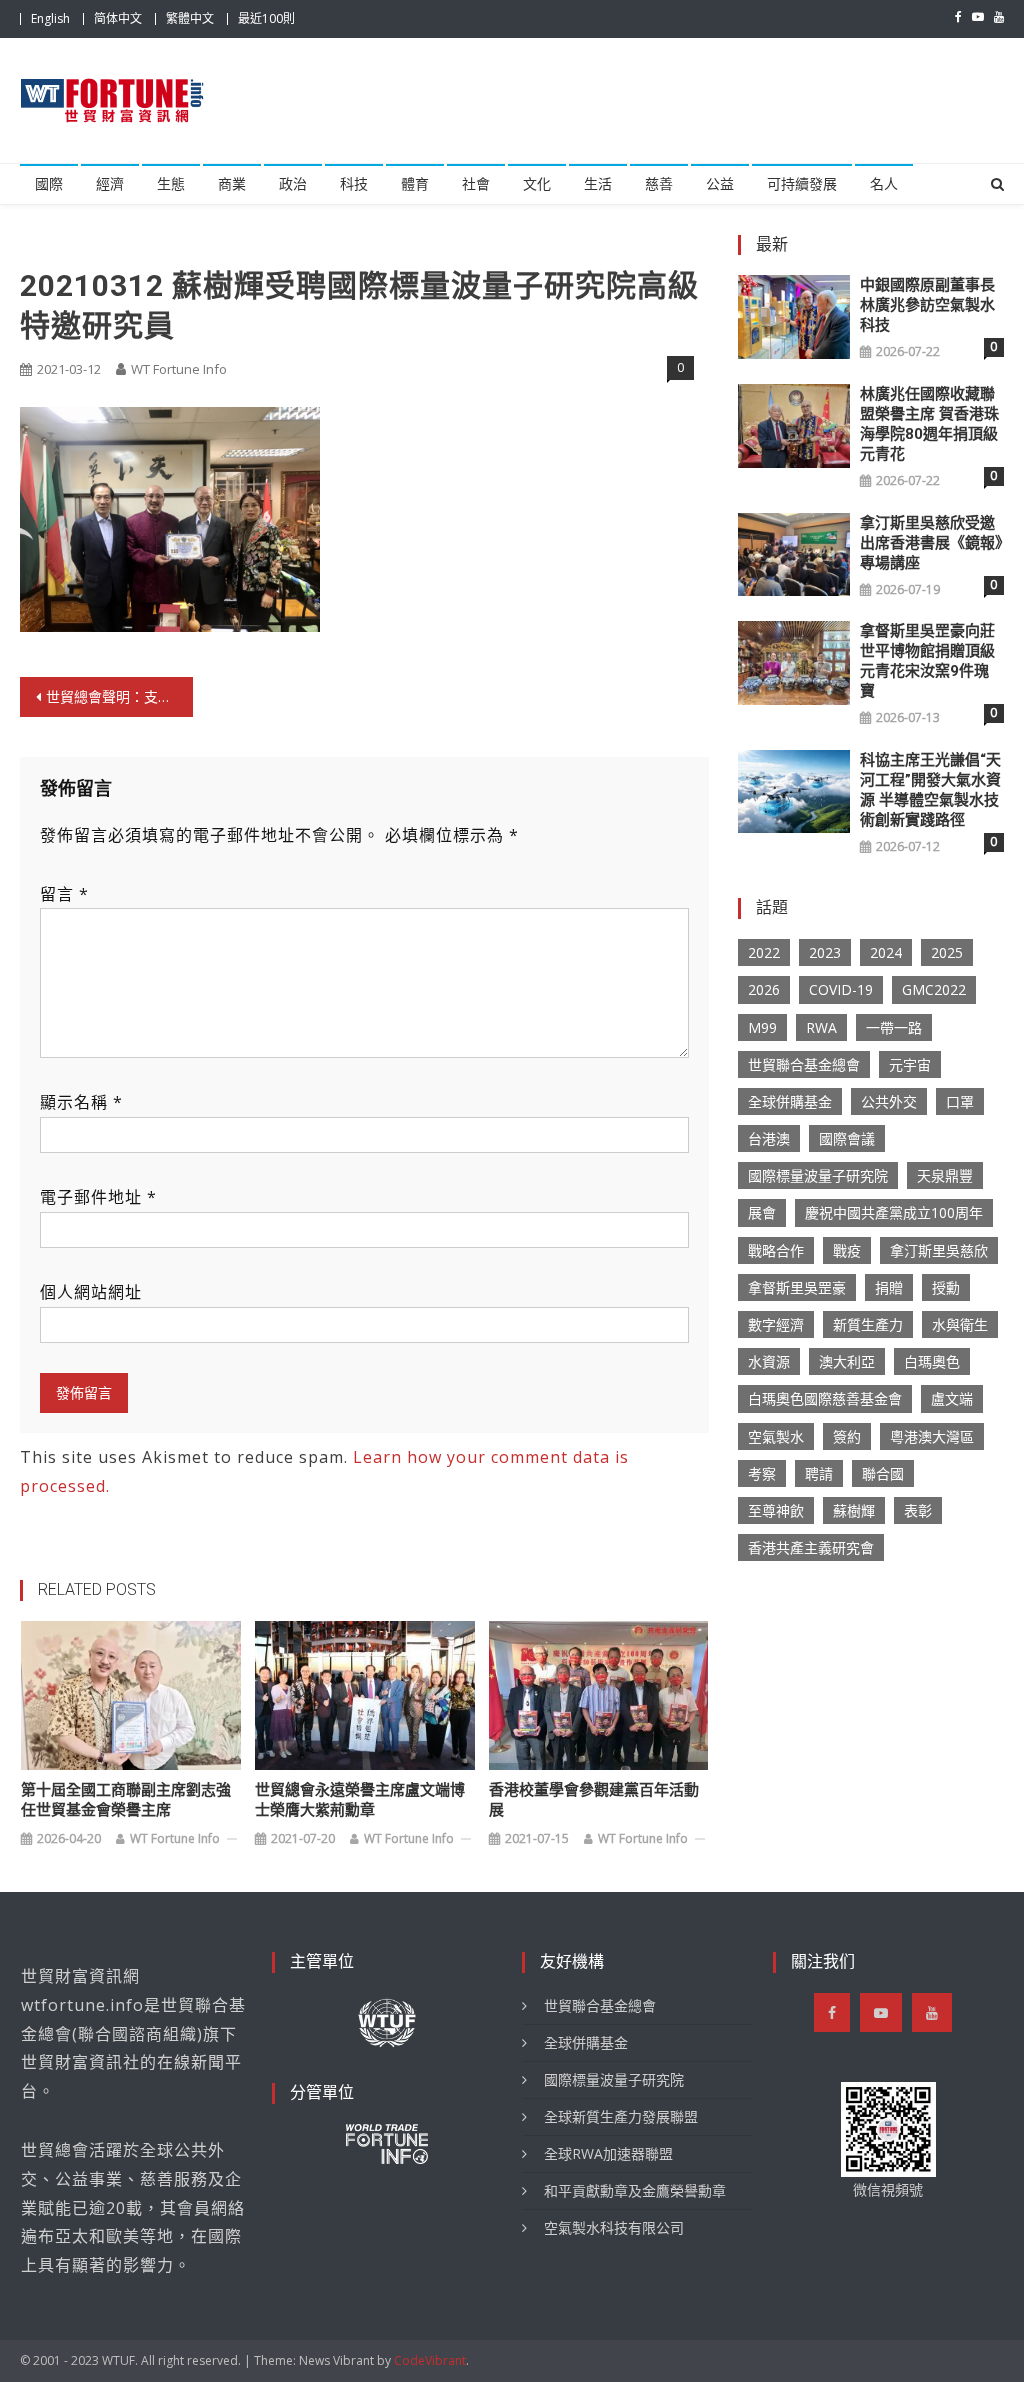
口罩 (960, 1101)
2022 (764, 952)
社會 (476, 184)
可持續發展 (802, 184)
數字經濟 (776, 1324)
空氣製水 (776, 1436)
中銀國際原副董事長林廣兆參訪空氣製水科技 (927, 305)
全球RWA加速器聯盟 (608, 2153)
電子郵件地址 (98, 1197)
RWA (821, 1027)
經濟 (110, 184)
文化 (537, 184)
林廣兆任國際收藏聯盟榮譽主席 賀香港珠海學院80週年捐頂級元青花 (929, 424)
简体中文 (118, 18)
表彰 (918, 1510)
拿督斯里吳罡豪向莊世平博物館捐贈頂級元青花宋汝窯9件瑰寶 (927, 661)
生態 (171, 184)
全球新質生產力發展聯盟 (621, 2116)
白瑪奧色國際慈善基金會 (825, 1398)
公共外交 (889, 1101)
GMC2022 (934, 989)
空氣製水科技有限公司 (614, 2227)
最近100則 (266, 18)
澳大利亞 (847, 1361)
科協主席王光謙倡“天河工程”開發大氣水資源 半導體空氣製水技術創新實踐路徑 (930, 790)
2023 (825, 952)
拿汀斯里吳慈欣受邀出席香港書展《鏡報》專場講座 (931, 543)
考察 (762, 1473)
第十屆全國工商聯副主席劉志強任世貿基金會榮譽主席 (126, 1800)
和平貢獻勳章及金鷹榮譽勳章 (635, 2190)
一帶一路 (894, 1027)
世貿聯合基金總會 (804, 1064)
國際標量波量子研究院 (818, 1175)
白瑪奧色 (932, 1361)
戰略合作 (776, 1250)
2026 (764, 989)
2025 (947, 952)
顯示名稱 (81, 1102)
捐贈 (889, 1287)
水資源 (769, 1361)
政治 (293, 184)
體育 (415, 184)
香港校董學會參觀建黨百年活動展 (594, 1800)
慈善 (659, 184)
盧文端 (952, 1398)
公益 (720, 184)
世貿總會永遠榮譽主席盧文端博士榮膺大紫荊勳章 (360, 1800)
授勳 (946, 1287)
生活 (598, 184)
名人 (884, 184)
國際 (49, 184)
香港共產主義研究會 (811, 1547)
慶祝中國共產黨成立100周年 (894, 1212)
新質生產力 (868, 1324)
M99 (762, 1027)
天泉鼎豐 (945, 1175)
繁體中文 (190, 18)
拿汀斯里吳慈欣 (939, 1250)
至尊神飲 (776, 1510)
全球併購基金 (790, 1101)
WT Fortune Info (179, 369)
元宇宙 (910, 1064)
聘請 (819, 1473)
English (50, 18)
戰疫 (847, 1250)
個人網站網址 (91, 1292)
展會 (762, 1212)
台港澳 (769, 1138)
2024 (886, 952)
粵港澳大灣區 (932, 1436)
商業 (232, 184)
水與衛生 (960, 1324)
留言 (64, 894)
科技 (354, 184)
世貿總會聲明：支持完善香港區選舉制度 (119, 696)
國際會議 (847, 1138)
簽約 (847, 1436)
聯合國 (883, 1473)
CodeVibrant (430, 2360)
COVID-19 (841, 989)
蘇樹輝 (854, 1510)
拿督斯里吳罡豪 (797, 1287)
